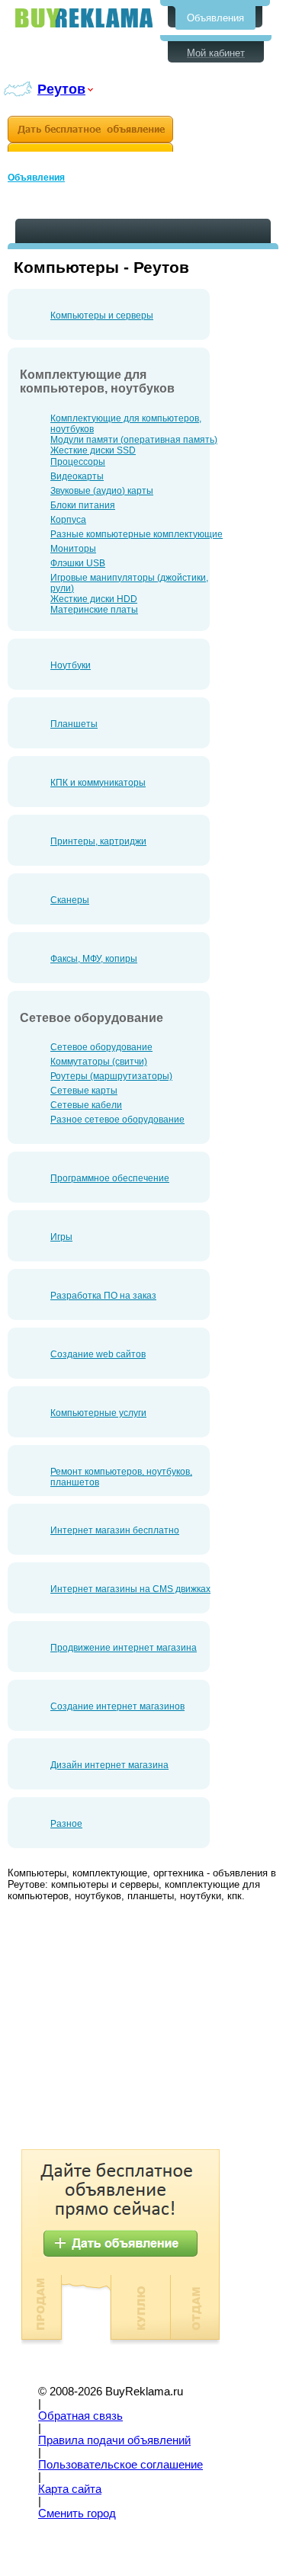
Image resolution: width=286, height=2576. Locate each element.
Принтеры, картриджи (98, 841)
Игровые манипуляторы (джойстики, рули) (129, 583)
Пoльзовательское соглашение (121, 2465)
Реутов (61, 89)
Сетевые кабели (86, 1105)
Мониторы (73, 549)
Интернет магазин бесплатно (115, 1530)
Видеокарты (77, 476)
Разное (66, 1824)
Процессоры (78, 462)
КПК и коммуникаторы (98, 783)
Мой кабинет (216, 53)
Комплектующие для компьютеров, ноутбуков (126, 424)
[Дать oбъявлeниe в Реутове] (90, 134)
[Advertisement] (136, 2027)
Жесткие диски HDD (94, 599)
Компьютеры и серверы (102, 316)
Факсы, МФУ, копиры (94, 959)
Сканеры (70, 900)
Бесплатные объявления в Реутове (84, 18)
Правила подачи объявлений (114, 2440)
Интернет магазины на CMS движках (130, 1589)
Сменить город (77, 2514)
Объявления (215, 18)
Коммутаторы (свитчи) (99, 1062)
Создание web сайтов (98, 1354)
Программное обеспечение (110, 1178)
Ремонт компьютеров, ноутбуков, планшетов (121, 1477)
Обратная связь (80, 2416)
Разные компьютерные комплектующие (137, 534)
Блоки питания (83, 505)
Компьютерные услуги (98, 1413)
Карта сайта (70, 2489)
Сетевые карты (84, 1091)
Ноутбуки (71, 665)
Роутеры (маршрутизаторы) (111, 1076)
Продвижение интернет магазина (124, 1648)
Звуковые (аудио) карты (102, 491)
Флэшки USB (78, 563)
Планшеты (74, 724)
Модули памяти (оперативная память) (134, 440)
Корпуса (68, 520)
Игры (61, 1237)
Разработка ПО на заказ (103, 1296)
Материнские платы (94, 610)
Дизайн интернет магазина (109, 1765)
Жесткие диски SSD (93, 450)
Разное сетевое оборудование (117, 1120)
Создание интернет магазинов (117, 1706)
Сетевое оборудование (101, 1047)
